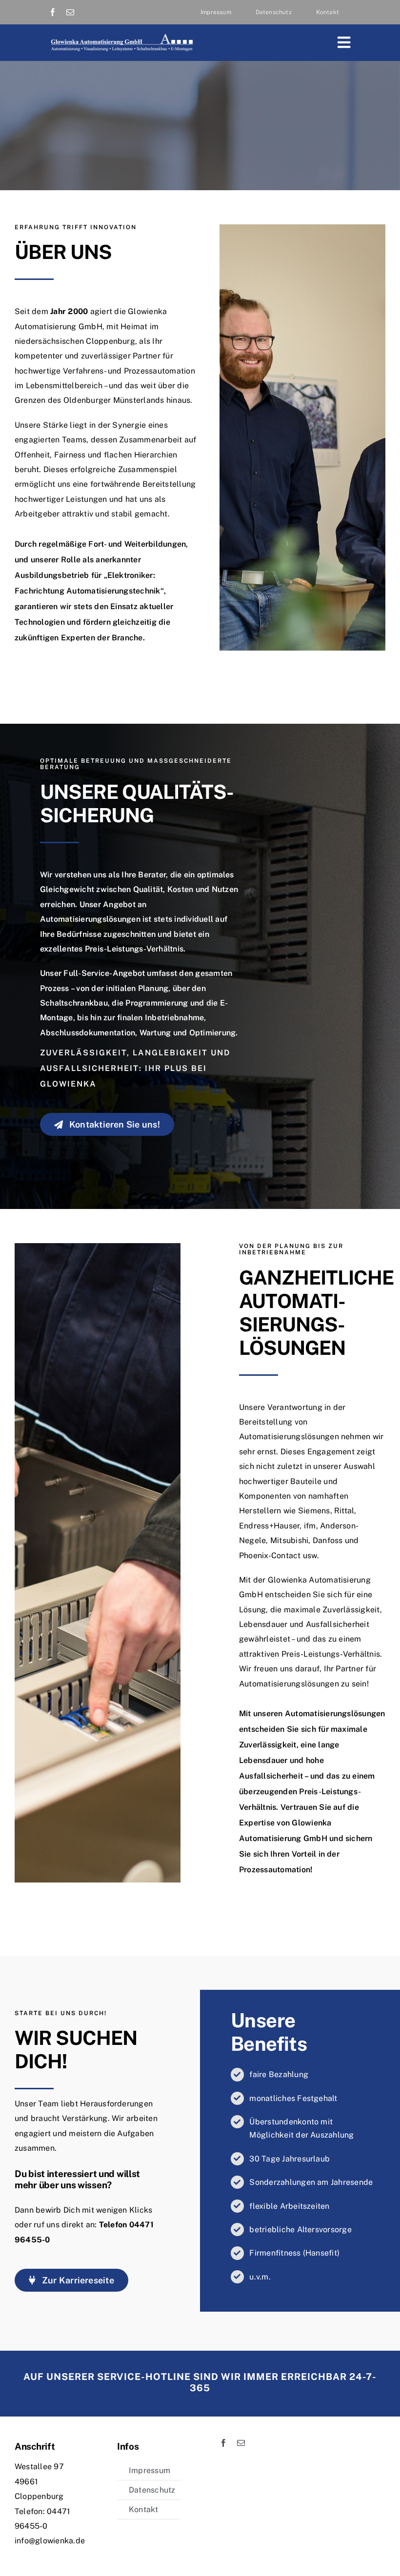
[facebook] (53, 12)
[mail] (70, 12)
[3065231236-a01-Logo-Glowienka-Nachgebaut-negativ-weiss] (121, 36)
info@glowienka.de (50, 2541)
